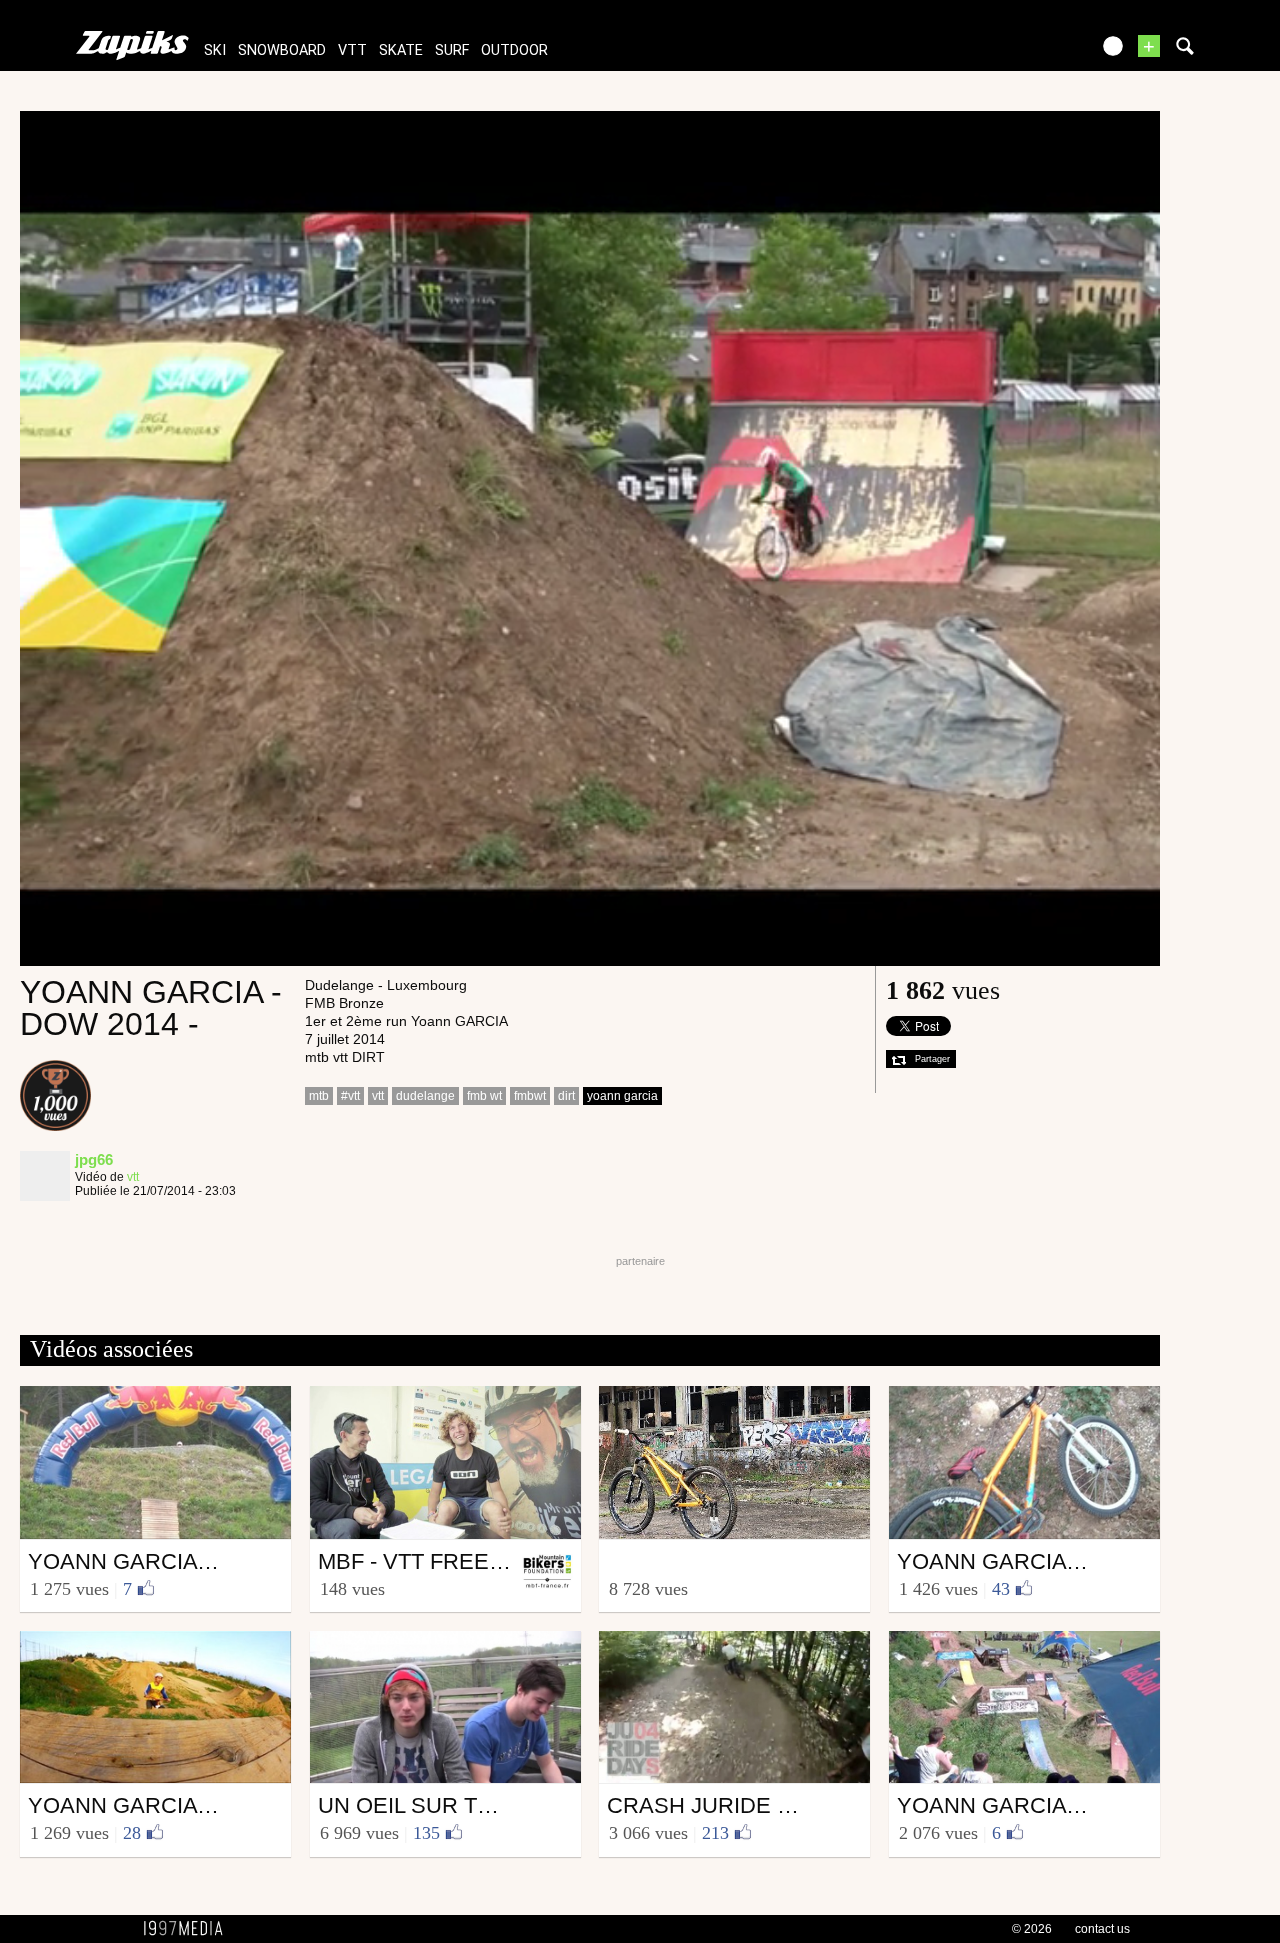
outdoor (514, 50)
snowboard (282, 50)
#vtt (350, 1096)
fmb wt (484, 1096)
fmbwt (530, 1096)
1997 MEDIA (189, 1929)
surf (452, 50)
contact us (1102, 1929)
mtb (319, 1096)
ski (215, 50)
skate (401, 50)
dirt (566, 1096)
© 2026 (1032, 1929)
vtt (352, 50)
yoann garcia (622, 1096)
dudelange (425, 1096)
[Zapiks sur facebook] (1032, 52)
